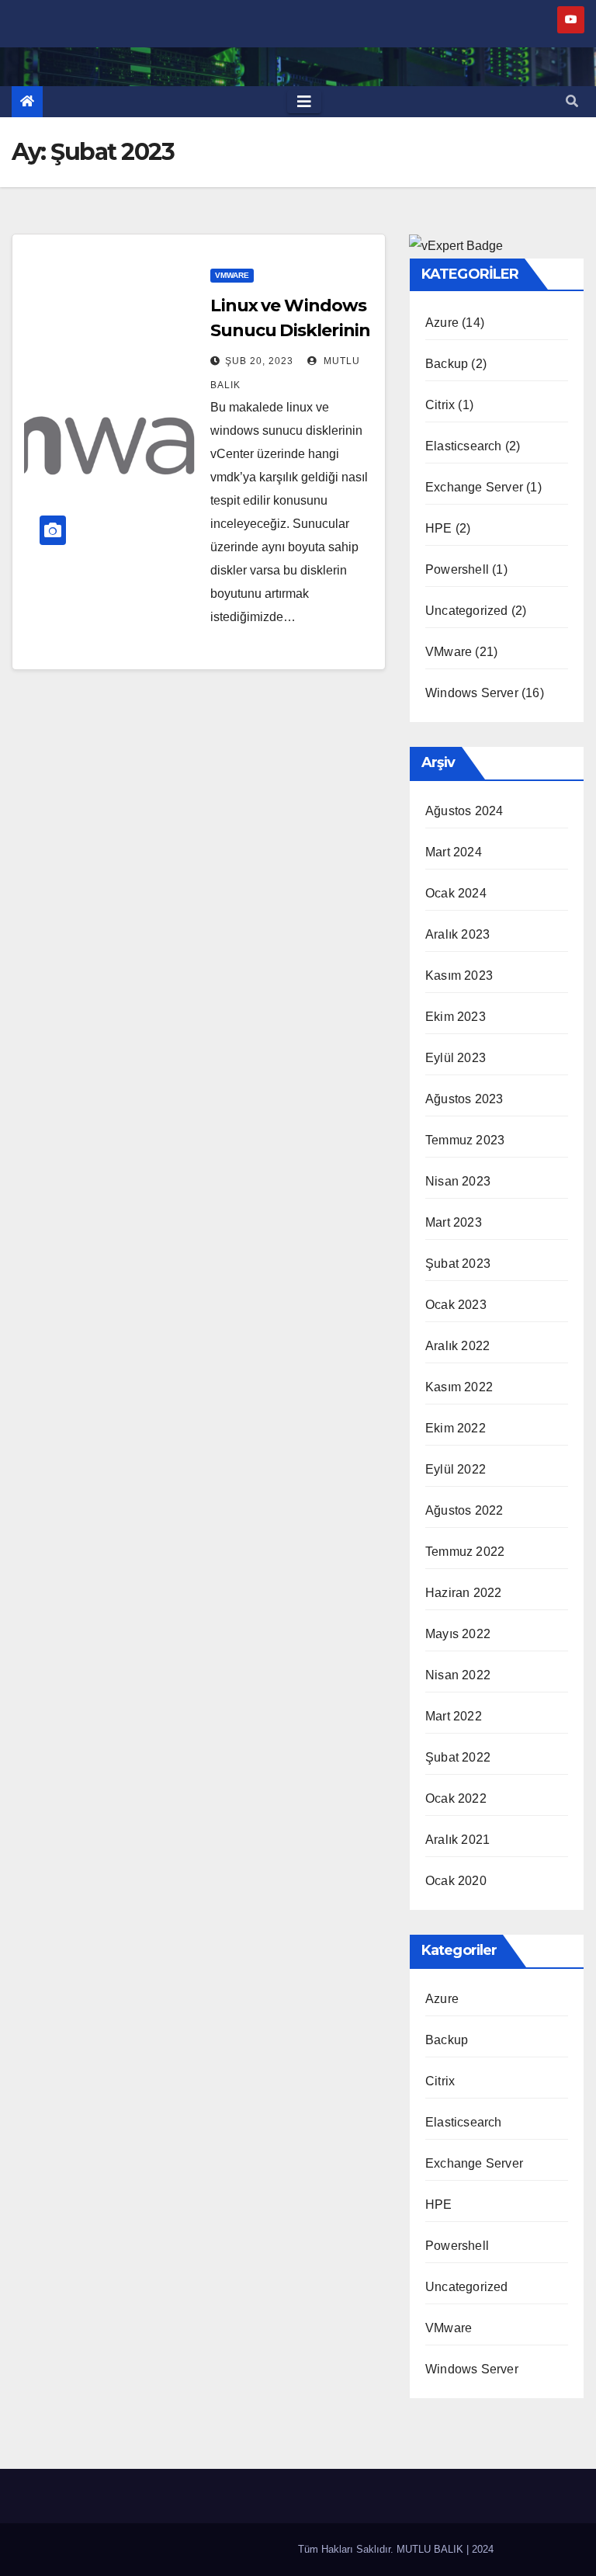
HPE (439, 528)
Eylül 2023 (456, 1058)
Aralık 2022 (457, 1346)
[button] (572, 101)
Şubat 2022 (458, 1757)
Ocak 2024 (456, 893)
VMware (232, 275)
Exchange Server (474, 487)
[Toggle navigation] (304, 102)
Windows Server (472, 693)
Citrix (440, 405)
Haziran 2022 (463, 1593)
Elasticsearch (464, 446)
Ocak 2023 (456, 1305)
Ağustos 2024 (464, 811)
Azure (442, 323)
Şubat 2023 (458, 1264)
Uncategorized (467, 611)
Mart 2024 (454, 852)
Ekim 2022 (456, 1428)
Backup (447, 364)
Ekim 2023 (456, 1017)
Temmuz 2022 (465, 1552)
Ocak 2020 (456, 1881)
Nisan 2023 (458, 1181)
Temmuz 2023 (465, 1140)
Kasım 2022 (459, 1387)
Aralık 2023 (457, 934)
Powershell (457, 569)
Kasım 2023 (459, 976)
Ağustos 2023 (464, 1099)
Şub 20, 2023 (259, 361)
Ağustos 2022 (464, 1510)
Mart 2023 (454, 1222)
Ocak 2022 (456, 1798)
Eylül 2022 (456, 1469)
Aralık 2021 (457, 1840)
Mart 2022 (454, 1716)
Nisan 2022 (458, 1675)
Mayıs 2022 (458, 1634)
